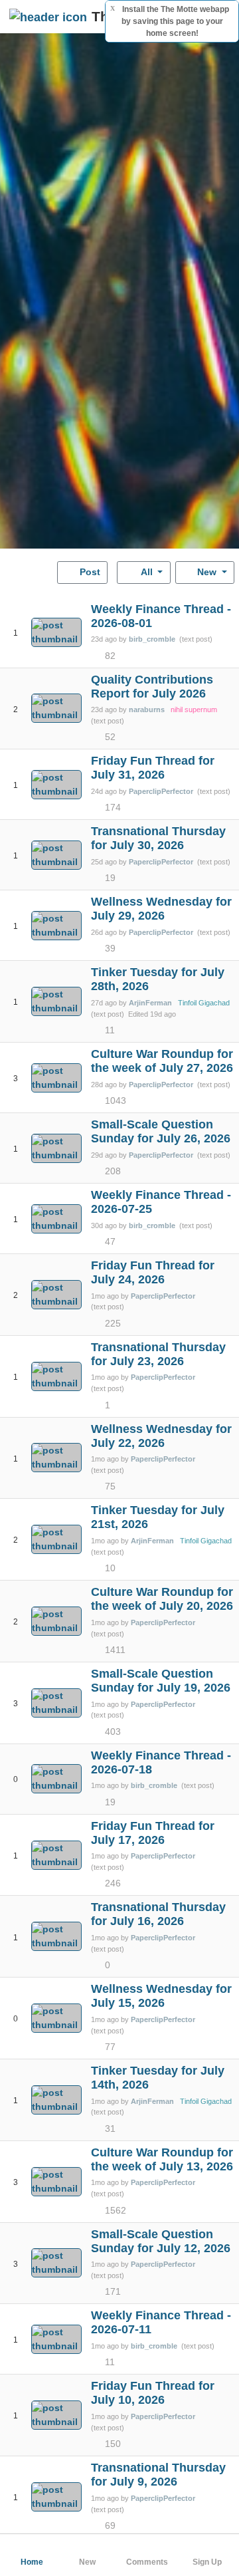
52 (110, 737)
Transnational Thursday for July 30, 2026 (158, 838)
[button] (16, 617)
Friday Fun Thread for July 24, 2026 (153, 1272)
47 (110, 1241)
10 (110, 1568)
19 (110, 878)
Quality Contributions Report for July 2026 (152, 687)
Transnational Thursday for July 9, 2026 (158, 2475)
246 (113, 1883)
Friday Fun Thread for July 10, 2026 (153, 2393)
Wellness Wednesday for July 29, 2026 (161, 909)
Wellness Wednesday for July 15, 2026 (161, 1996)
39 (110, 948)
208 (113, 1171)
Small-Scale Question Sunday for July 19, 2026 (161, 1681)
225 (113, 1323)
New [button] (207, 572)
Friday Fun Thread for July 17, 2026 (153, 1833)
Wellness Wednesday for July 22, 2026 (161, 1436)
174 (113, 807)
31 (110, 2128)
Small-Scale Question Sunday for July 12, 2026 (161, 2241)
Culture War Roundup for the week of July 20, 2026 (162, 1599)
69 (110, 2525)
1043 (116, 1100)
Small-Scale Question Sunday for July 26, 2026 (161, 1131)
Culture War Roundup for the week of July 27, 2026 (162, 1061)
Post (89, 572)
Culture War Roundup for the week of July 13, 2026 (162, 2159)
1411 (115, 1650)
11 (110, 1030)
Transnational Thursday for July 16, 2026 (158, 1914)
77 (110, 2047)
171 (113, 2291)
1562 (116, 2210)
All (147, 572)
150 (113, 2444)
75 (110, 1486)
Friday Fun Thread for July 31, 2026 (153, 768)
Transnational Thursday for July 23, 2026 (158, 1354)
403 (113, 1732)
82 (110, 656)
